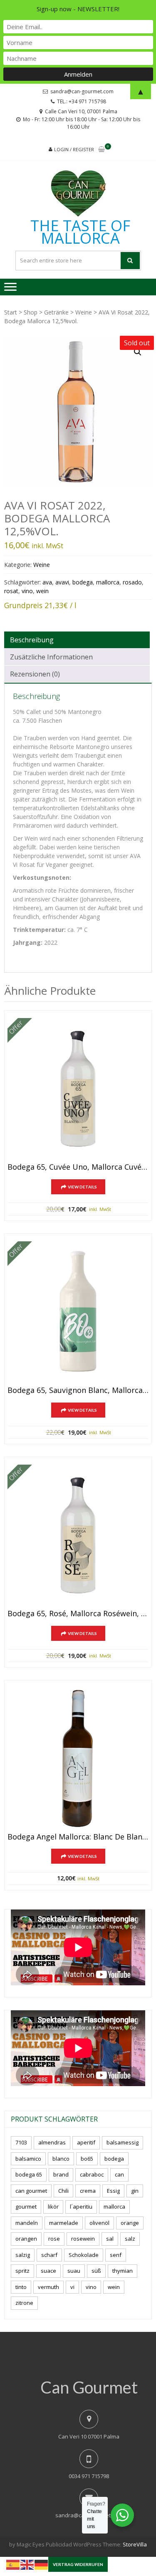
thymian (123, 2271)
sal (110, 2239)
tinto (21, 2287)
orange (130, 2223)
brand (61, 2174)
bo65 (87, 2159)
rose (54, 2239)
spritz (22, 2271)
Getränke (56, 312)
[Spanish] (13, 2564)
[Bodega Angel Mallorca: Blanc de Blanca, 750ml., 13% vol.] (78, 1759)
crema (88, 2191)
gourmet (26, 2207)
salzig (23, 2255)
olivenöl (99, 2223)
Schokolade (84, 2255)
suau (74, 2271)
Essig (113, 2191)
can (119, 2174)
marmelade (64, 2223)
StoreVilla (135, 2544)
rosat (11, 591)
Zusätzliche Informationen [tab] (51, 657)
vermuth (48, 2287)
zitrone (24, 2303)
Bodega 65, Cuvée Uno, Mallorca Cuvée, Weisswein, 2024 (78, 1167)
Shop (31, 312)
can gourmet (31, 2191)
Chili (63, 2191)
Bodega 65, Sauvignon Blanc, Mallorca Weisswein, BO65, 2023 (78, 1390)
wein (42, 591)
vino (27, 591)
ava (47, 582)
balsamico (28, 2159)
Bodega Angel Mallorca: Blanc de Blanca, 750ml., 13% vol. (78, 1837)
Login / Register (74, 149)
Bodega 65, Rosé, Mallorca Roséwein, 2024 (78, 1614)
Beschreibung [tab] (32, 640)
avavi (62, 582)
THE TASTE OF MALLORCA (80, 232)
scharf (49, 2255)
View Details (82, 1187)
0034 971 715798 (89, 2476)
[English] (27, 2564)
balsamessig (123, 2142)
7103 (21, 2142)
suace (48, 2271)
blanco (61, 2159)
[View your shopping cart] (102, 150)
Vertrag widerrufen (78, 2564)
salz (130, 2239)
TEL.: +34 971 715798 (82, 101)
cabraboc (92, 2174)
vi (72, 2287)
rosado (132, 582)
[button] (138, 352)
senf (116, 2255)
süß (96, 2271)
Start (11, 312)
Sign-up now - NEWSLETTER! (78, 9)
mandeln (27, 2223)
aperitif (86, 2142)
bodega (83, 582)
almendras (52, 2142)
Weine (84, 312)
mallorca (108, 582)
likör (53, 2207)
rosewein (83, 2239)
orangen (26, 2239)
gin (135, 2191)
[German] (42, 2564)
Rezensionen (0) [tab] (35, 674)
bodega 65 (29, 2174)
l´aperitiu (81, 2207)
